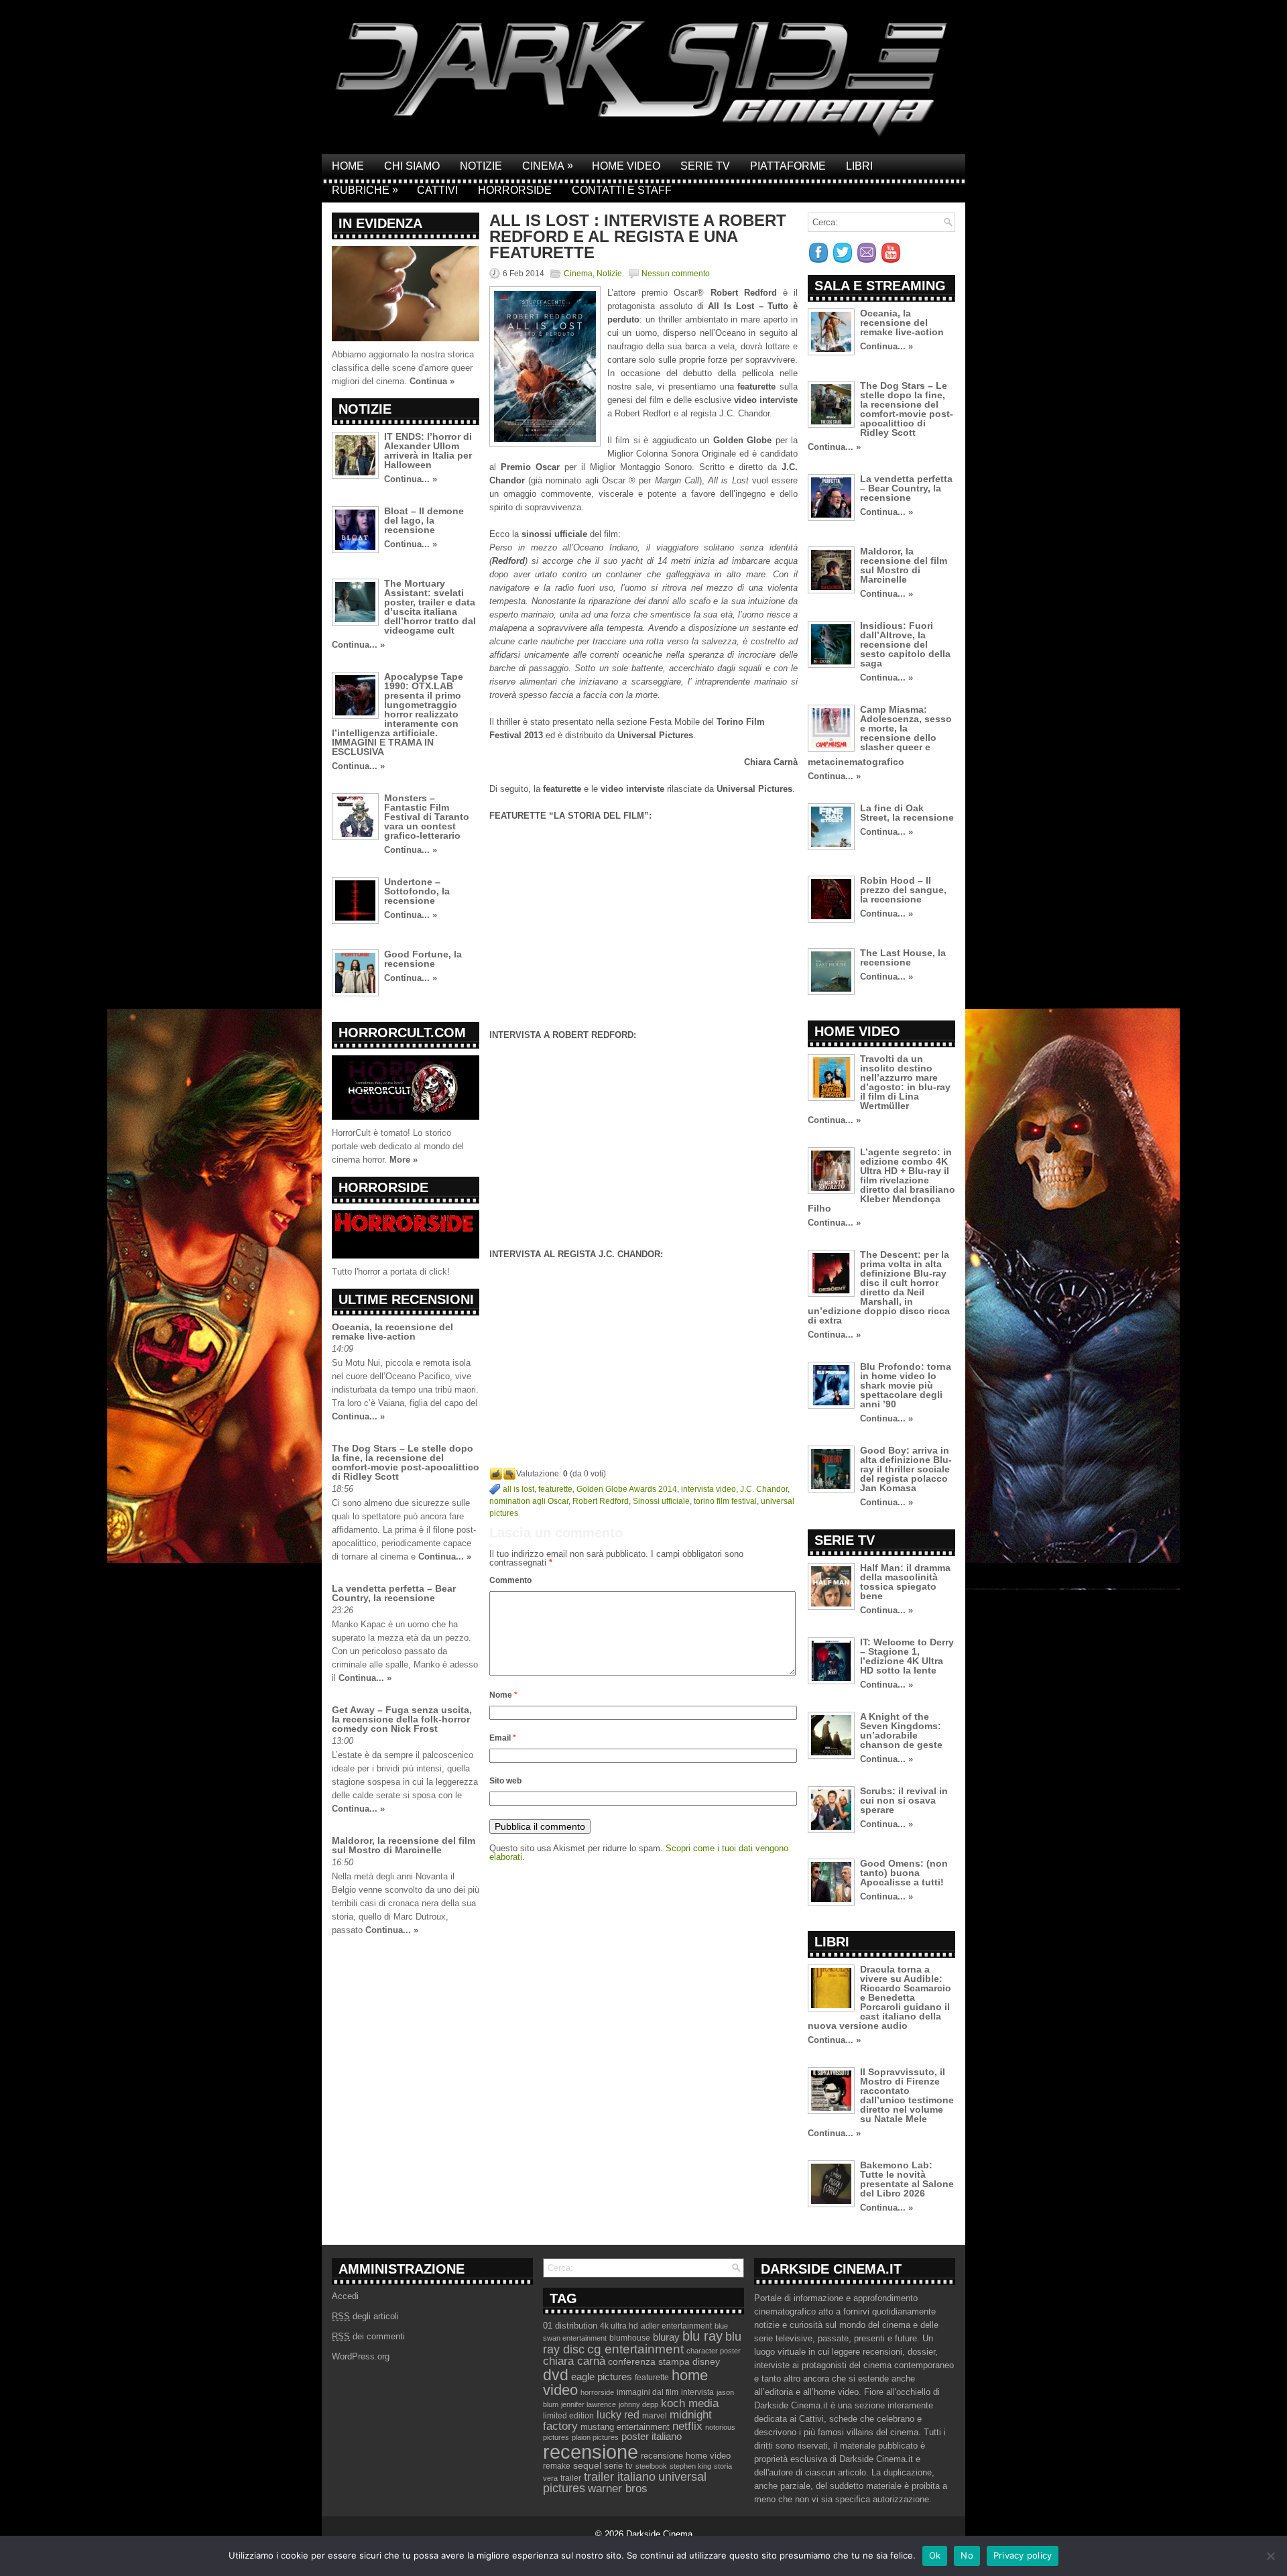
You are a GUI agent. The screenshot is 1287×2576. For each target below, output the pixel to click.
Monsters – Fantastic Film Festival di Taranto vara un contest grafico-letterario (427, 817)
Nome (503, 1695)
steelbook (651, 2466)
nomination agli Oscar (529, 1501)
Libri (859, 166)
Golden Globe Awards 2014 (627, 1489)
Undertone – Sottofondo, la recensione (417, 891)
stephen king (690, 2466)
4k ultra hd (619, 2326)
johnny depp (638, 2404)
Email (503, 1738)
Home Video (626, 166)
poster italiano (652, 2437)
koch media (690, 2403)
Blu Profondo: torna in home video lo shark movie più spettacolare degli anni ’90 (906, 1385)
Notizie (481, 166)
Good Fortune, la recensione (423, 959)
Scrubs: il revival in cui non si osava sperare (904, 1800)
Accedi (345, 2296)
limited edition (568, 2416)
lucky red (618, 2414)
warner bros (618, 2489)
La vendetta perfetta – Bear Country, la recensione (394, 1593)
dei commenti (368, 2336)
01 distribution (570, 2326)
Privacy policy (1023, 2555)
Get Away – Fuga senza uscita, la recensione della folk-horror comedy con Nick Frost (402, 1719)
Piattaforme (788, 166)
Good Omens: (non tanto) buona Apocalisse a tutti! (904, 1873)
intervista (697, 2392)
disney (706, 2361)
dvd (556, 2375)
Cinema (548, 166)
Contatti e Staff (622, 190)
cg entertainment (635, 2349)
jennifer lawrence (589, 2404)
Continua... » (411, 479)
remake (557, 2466)
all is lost (518, 1489)
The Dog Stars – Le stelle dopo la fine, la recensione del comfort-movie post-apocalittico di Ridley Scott (406, 1462)
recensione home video (686, 2456)
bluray (666, 2337)
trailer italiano (620, 2477)
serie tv (618, 2466)
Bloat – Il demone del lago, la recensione (424, 520)
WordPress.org (361, 2356)
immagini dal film (648, 2392)
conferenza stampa (649, 2361)
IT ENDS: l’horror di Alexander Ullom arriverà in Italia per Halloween (428, 451)
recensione (591, 2452)
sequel (587, 2466)
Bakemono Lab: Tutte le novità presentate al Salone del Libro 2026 (907, 2179)
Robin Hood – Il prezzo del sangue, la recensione (903, 890)
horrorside (597, 2392)
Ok (935, 2555)
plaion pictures (595, 2437)
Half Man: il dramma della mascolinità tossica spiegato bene (905, 1582)
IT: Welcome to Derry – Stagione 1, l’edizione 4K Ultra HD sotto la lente (907, 1656)
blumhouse (630, 2338)
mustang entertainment (625, 2427)
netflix (687, 2426)
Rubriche (365, 190)
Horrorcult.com (402, 1033)
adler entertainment (676, 2326)
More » (404, 1160)
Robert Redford (601, 1501)
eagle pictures (602, 2377)
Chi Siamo (412, 166)
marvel (655, 2416)
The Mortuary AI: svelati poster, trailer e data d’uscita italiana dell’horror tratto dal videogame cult (430, 607)
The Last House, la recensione (903, 957)
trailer (571, 2478)
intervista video (709, 1489)
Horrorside (515, 190)
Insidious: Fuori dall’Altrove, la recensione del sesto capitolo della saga (905, 644)
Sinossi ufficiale (661, 1501)
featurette (555, 1489)
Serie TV (705, 166)
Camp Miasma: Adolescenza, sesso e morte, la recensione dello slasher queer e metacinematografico (880, 736)
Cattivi (437, 190)
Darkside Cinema (659, 2534)
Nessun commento (676, 274)
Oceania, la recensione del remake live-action (392, 1332)
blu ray (702, 2336)
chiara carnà (574, 2361)
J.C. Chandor (764, 1489)
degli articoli (365, 2316)
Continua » (432, 381)
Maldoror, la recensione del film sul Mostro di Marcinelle (404, 1845)
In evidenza (380, 223)
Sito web (505, 1781)
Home (348, 166)
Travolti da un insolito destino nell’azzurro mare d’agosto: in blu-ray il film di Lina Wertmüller (905, 1082)
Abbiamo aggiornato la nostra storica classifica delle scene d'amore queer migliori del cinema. (403, 368)
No (967, 2555)
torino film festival (725, 1501)
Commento (510, 1580)
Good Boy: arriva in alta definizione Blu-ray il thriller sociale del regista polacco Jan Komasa (906, 1469)
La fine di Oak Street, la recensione (907, 813)
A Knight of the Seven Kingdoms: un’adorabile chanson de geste (901, 1731)
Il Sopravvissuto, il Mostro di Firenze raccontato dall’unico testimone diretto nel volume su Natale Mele (907, 2095)
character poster (714, 2351)
